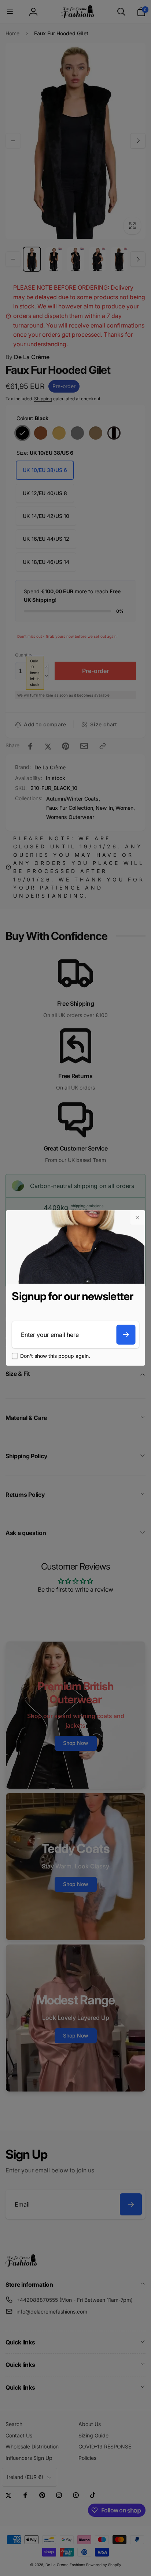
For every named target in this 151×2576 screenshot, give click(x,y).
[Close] (137, 1218)
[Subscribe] (126, 1335)
